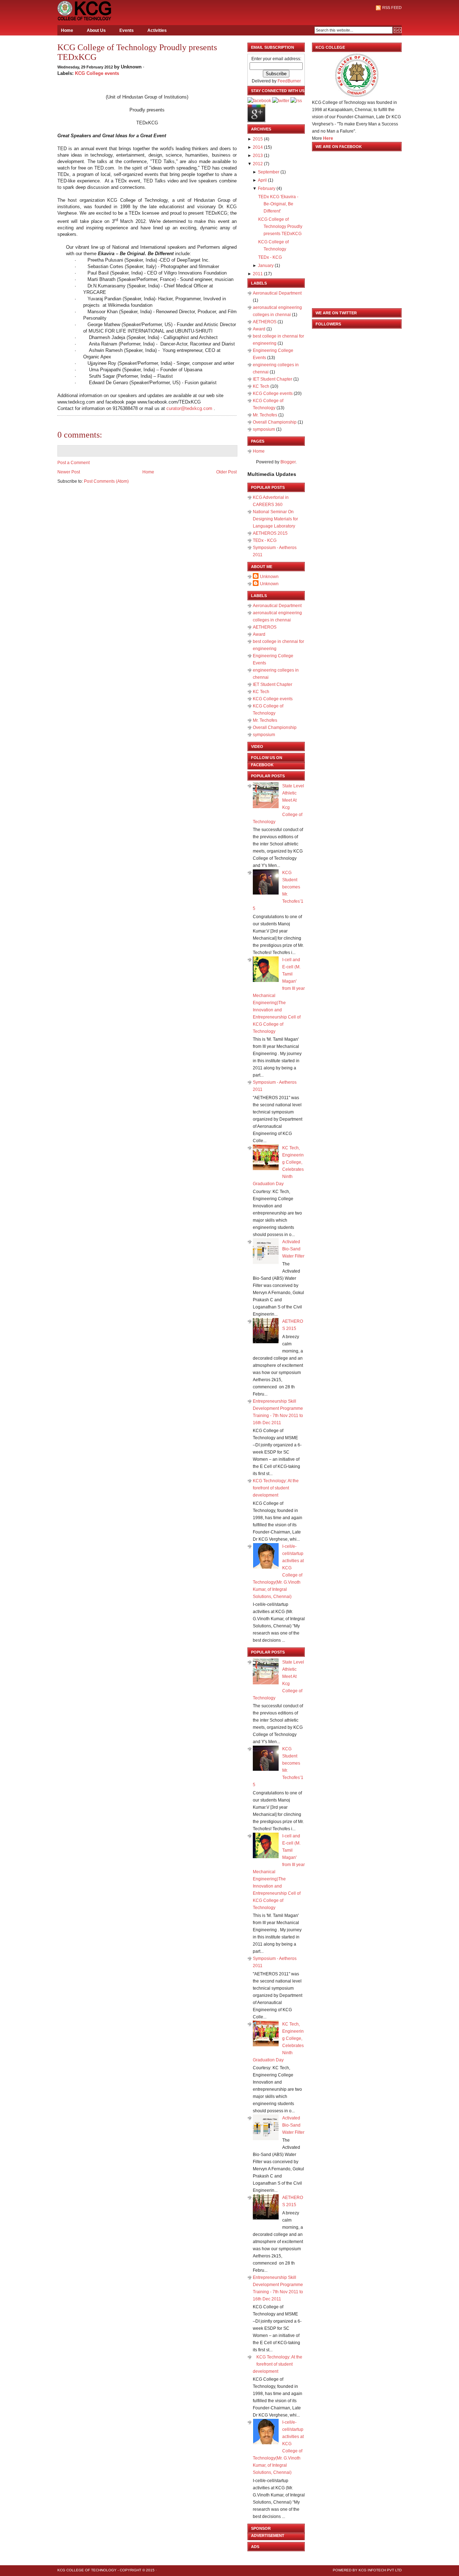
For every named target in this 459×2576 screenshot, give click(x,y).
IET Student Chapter (273, 379)
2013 (258, 156)
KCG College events (97, 73)
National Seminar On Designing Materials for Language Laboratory (275, 519)
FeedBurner (289, 81)
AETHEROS (265, 322)
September (269, 172)
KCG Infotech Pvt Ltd (380, 2570)
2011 (258, 274)
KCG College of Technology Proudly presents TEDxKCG (137, 52)
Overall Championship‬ (275, 422)
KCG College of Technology (87, 2570)
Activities (157, 30)
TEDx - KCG (270, 257)
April (262, 180)
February (267, 189)
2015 (258, 139)
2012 (258, 164)
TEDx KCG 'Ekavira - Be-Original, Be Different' (278, 204)
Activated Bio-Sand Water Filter (293, 1249)
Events (127, 30)
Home (67, 30)
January (266, 266)
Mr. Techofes (266, 415)
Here (328, 138)
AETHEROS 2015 (270, 533)
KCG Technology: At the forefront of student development (276, 1488)
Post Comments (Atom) (106, 481)
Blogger (288, 462)
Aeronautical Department (277, 293)
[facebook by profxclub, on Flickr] (259, 101)
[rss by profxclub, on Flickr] (296, 101)
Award (260, 329)
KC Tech (262, 386)
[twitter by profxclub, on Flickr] (281, 101)
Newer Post (69, 472)
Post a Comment (74, 463)
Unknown (269, 577)
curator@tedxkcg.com (189, 408)
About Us (96, 30)
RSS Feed (392, 8)
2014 (258, 147)
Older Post (226, 472)
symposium (264, 429)
